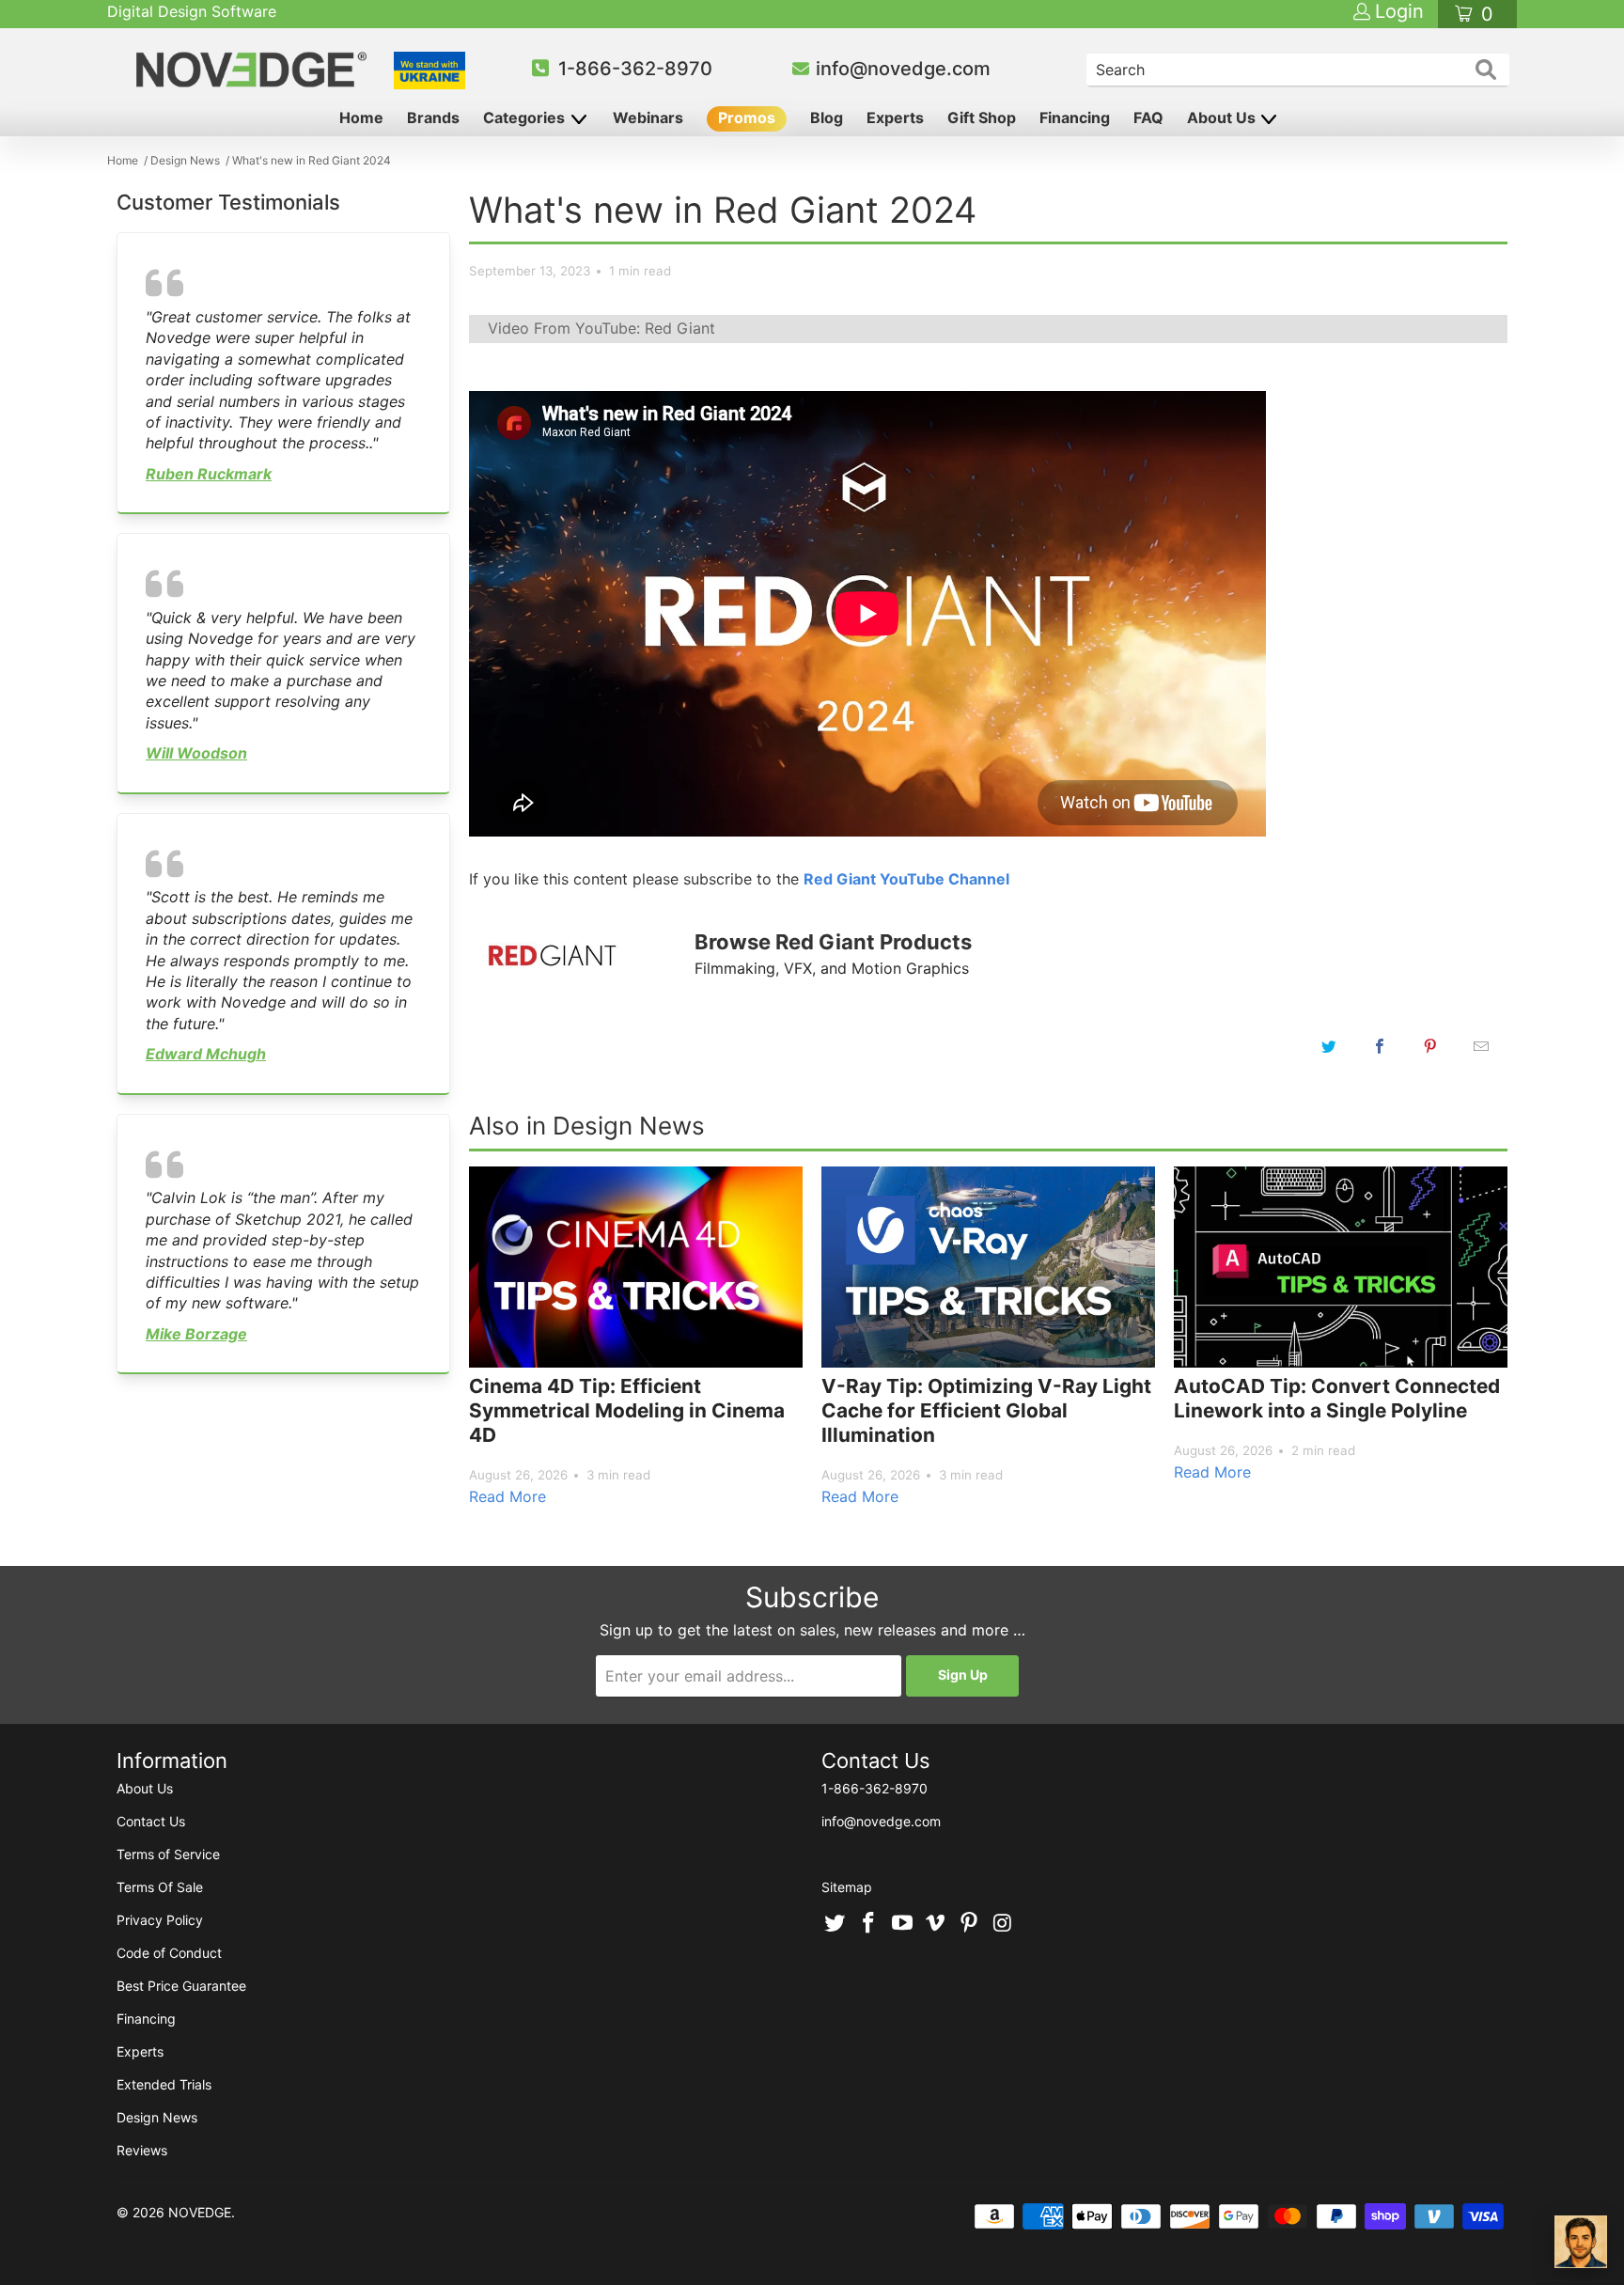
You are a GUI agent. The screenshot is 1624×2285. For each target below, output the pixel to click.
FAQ (1148, 117)
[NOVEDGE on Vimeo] (936, 1924)
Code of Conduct (169, 1953)
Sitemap (847, 1887)
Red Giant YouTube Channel (906, 879)
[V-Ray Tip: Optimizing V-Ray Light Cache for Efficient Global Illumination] (988, 1267)
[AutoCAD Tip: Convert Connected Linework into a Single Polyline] (1341, 1267)
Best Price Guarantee (181, 1986)
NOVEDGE (200, 2212)
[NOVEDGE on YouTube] (902, 1924)
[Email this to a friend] (1481, 1046)
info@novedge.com (903, 69)
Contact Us (151, 1821)
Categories (526, 117)
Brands (433, 117)
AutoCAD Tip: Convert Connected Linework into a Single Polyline (1337, 1398)
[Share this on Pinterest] (1430, 1046)
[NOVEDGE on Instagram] (1003, 1924)
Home (361, 117)
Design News (157, 2117)
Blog (827, 117)
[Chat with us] (1581, 2242)
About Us (1223, 117)
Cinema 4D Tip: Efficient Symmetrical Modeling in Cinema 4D (627, 1410)
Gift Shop (982, 117)
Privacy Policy (160, 1920)
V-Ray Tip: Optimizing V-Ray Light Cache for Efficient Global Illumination (986, 1410)
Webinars (648, 117)
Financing (1075, 117)
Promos (747, 117)
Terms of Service (168, 1854)
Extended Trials (164, 2084)
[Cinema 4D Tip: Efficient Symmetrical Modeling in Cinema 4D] (636, 1267)
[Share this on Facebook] (1380, 1046)
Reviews (142, 2150)
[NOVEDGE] (254, 70)
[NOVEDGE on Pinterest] (970, 1924)
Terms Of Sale (160, 1887)
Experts (895, 117)
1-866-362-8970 (635, 69)
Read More (507, 1496)
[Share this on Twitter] (1329, 1046)
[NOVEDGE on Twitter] (835, 1924)
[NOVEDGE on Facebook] (869, 1924)
